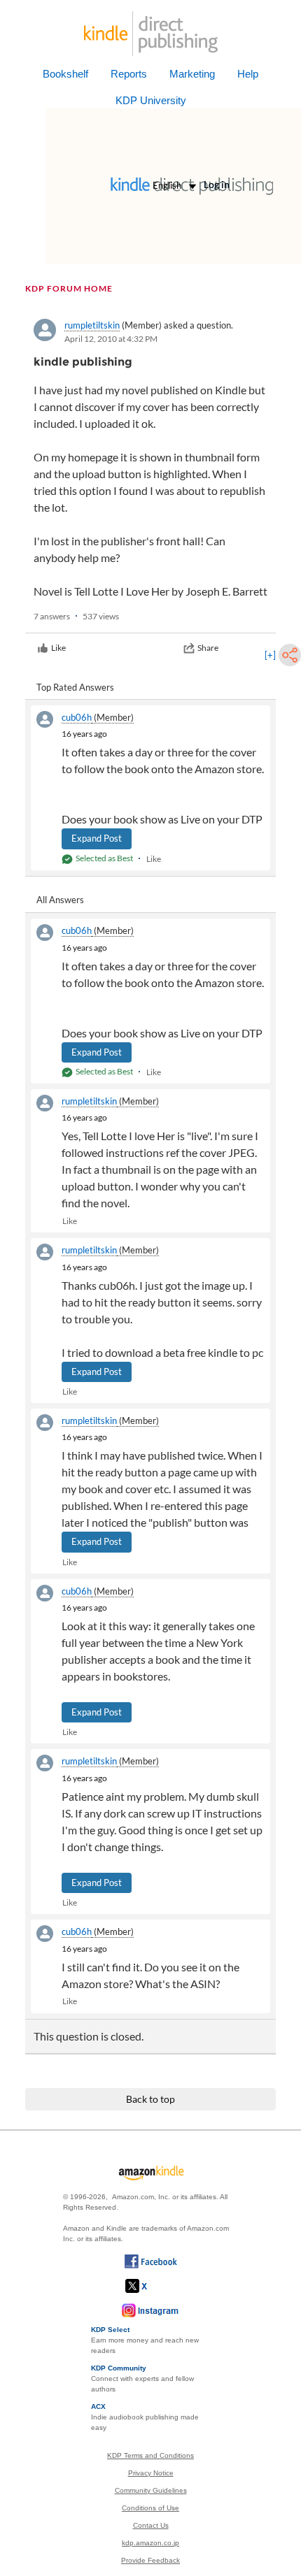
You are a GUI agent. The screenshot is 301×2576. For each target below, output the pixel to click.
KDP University (151, 100)
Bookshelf (65, 74)
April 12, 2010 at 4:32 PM (111, 339)
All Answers (60, 900)
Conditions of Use (150, 2508)
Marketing (192, 74)
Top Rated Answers (75, 687)
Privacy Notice (151, 2473)
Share (208, 648)
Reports (129, 74)
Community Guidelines (151, 2490)
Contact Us (151, 2525)
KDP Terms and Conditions (150, 2455)
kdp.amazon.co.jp (150, 2543)
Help (248, 74)
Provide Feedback (150, 2560)
